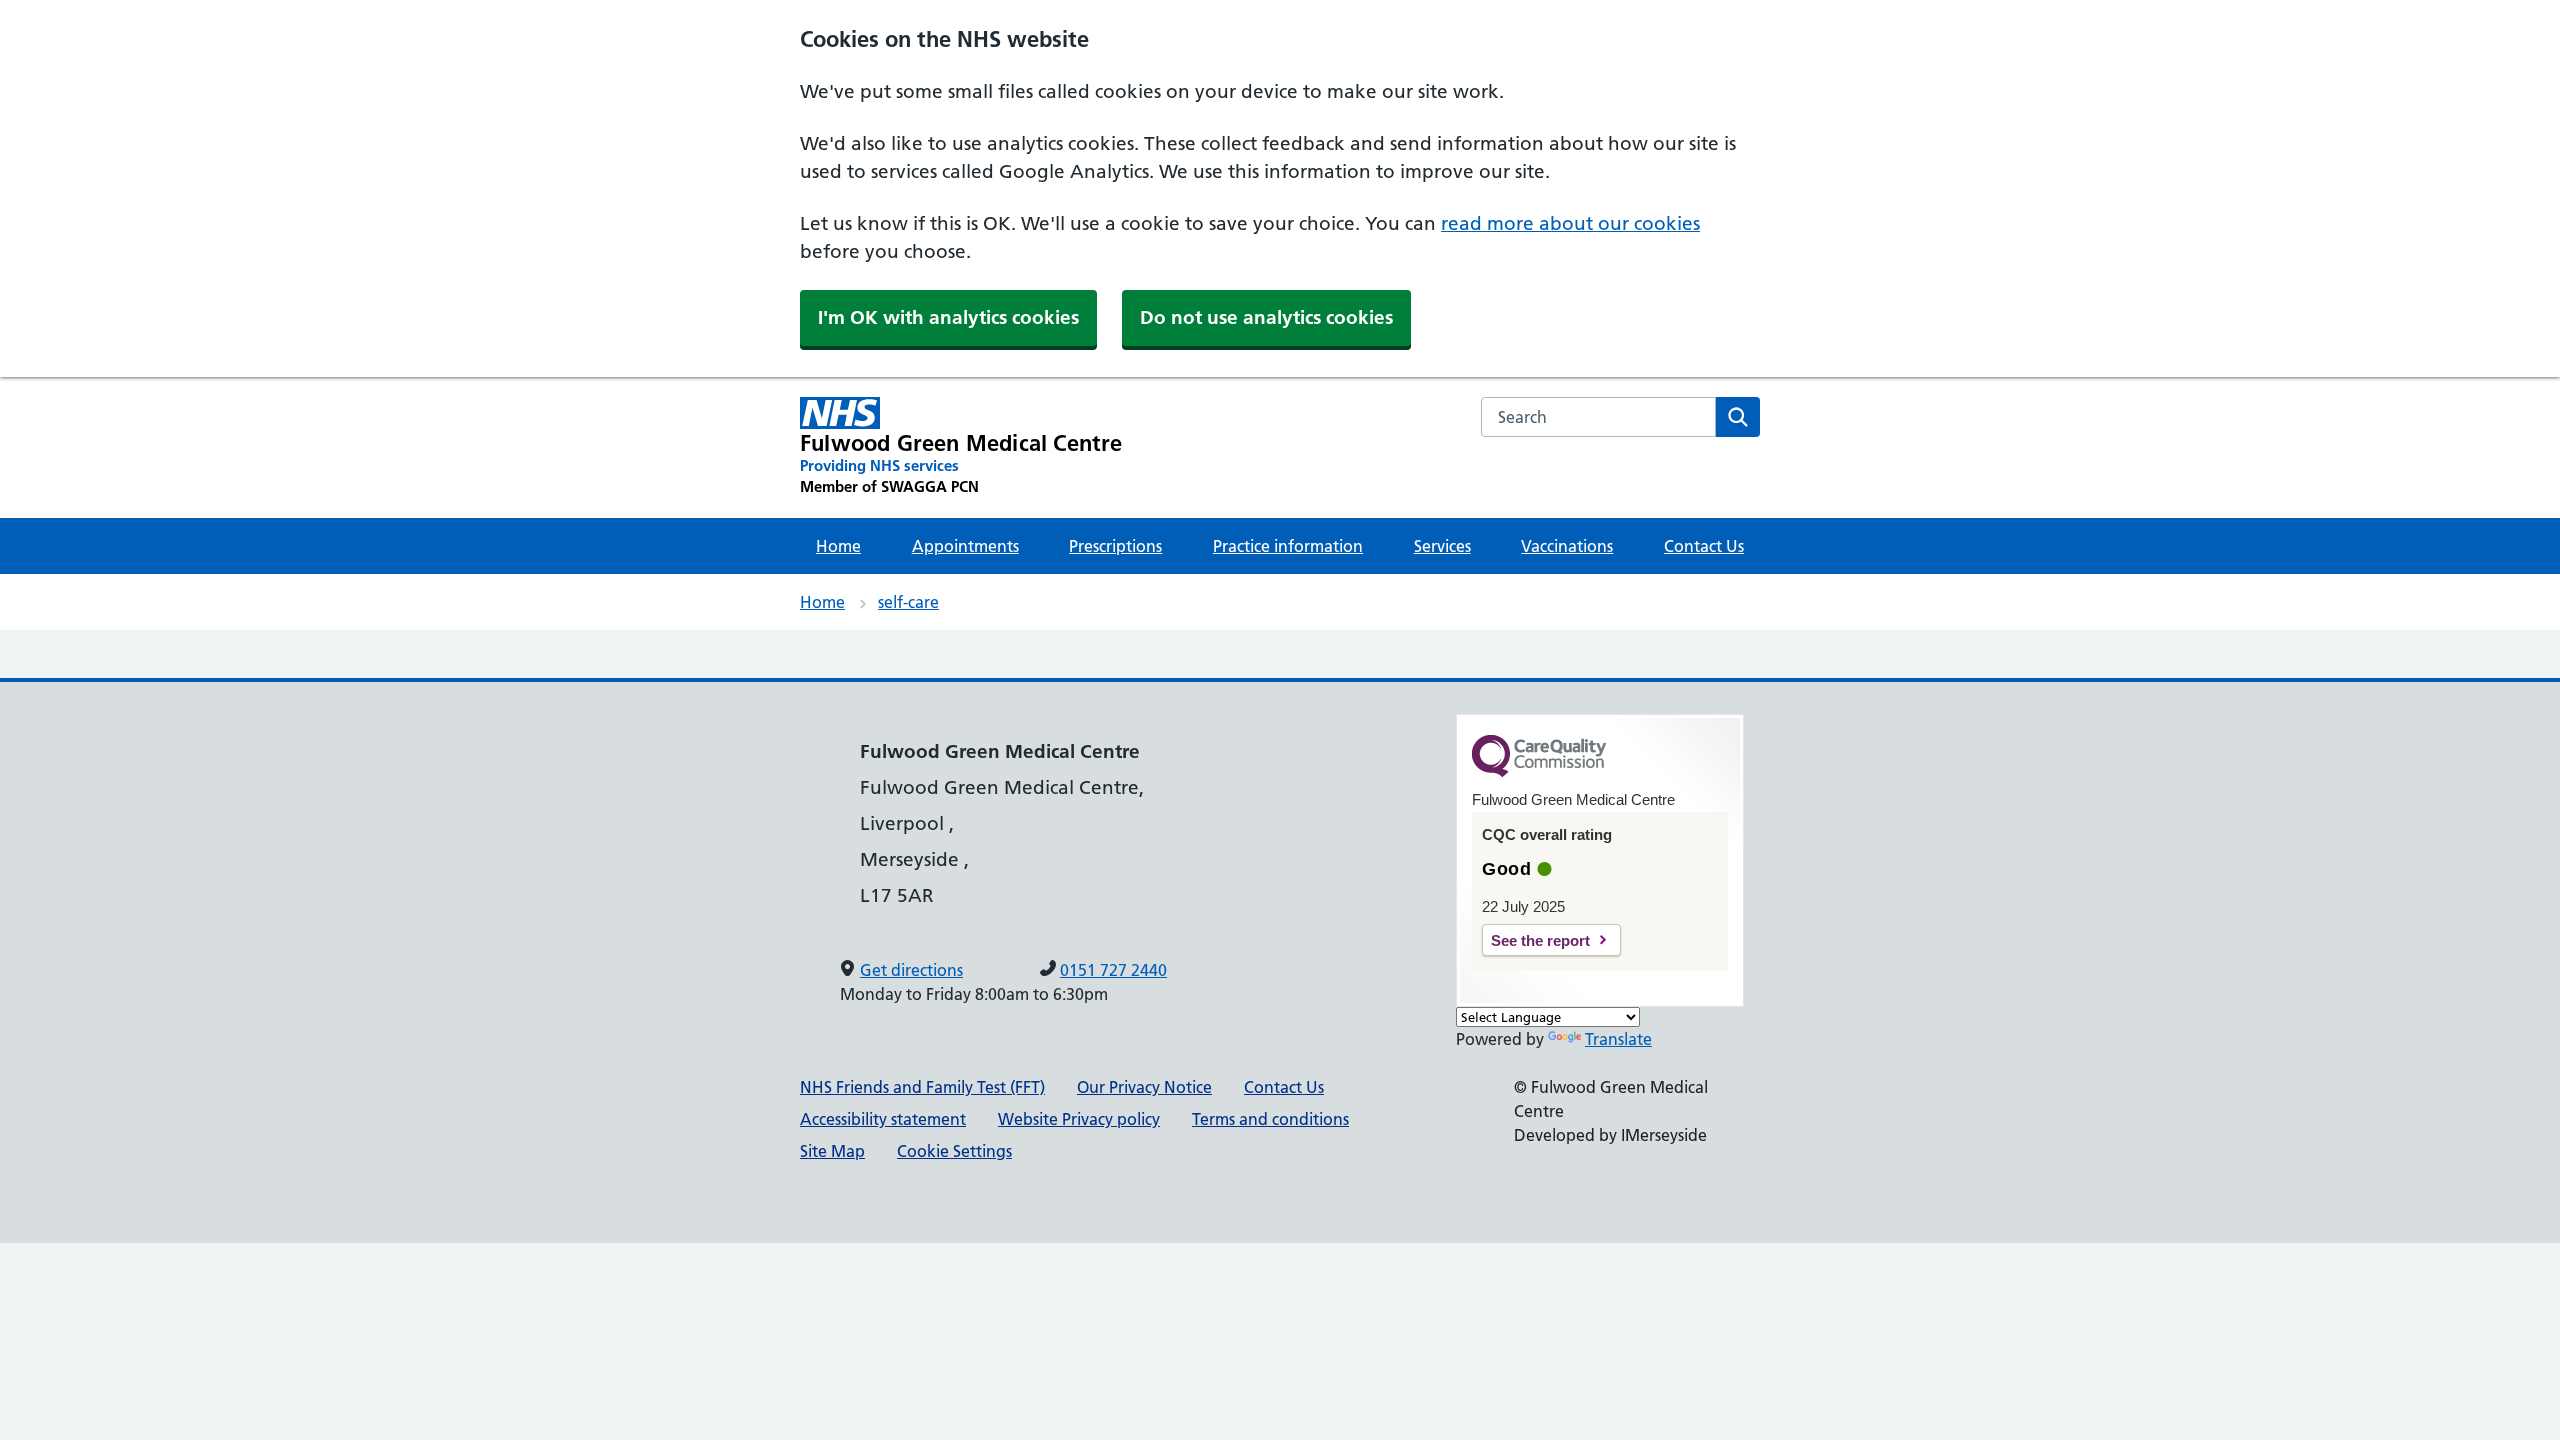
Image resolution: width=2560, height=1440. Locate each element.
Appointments (965, 546)
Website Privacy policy (1079, 1119)
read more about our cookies (1570, 223)
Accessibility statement (883, 1119)
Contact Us (1704, 546)
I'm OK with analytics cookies (948, 317)
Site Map (832, 1151)
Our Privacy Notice (1144, 1087)
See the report (1540, 940)
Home (838, 546)
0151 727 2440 (1113, 970)
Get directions (911, 970)
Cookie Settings (954, 1151)
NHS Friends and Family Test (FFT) (922, 1087)
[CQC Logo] (1539, 772)
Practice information (1288, 546)
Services (1442, 546)
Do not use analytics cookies (1266, 317)
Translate (1618, 1039)
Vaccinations (1567, 546)
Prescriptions (1115, 546)
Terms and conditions (1270, 1119)
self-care (908, 602)
